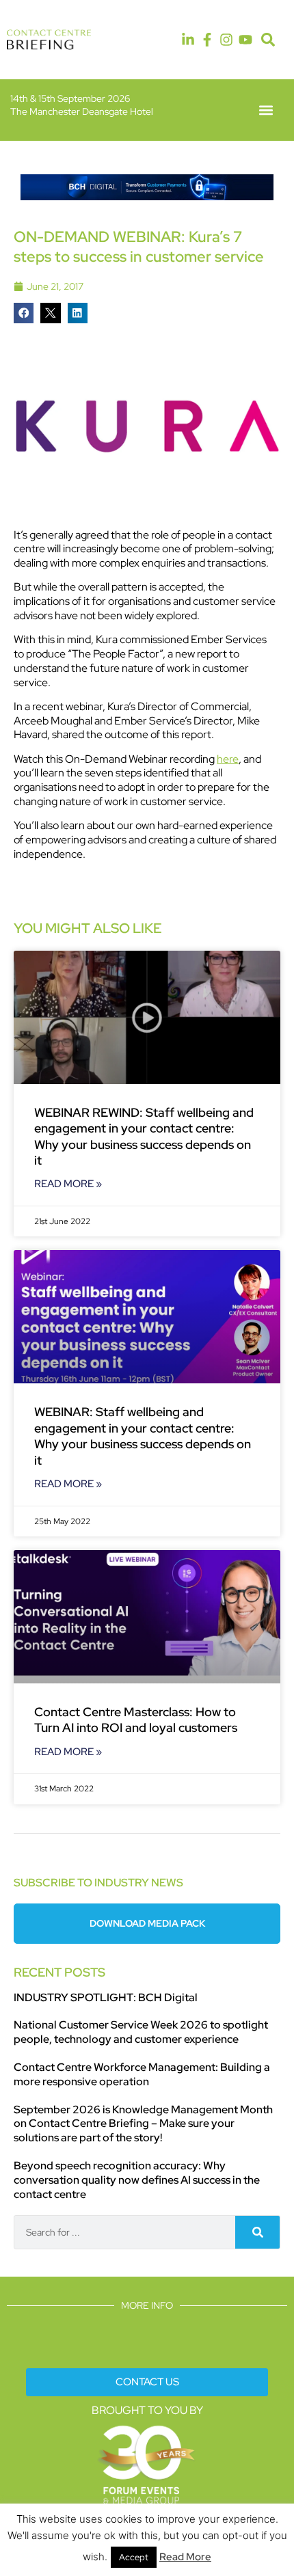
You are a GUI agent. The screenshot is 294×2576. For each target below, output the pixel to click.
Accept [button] (134, 2557)
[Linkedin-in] (188, 40)
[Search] (257, 2232)
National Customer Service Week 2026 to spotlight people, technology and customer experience (141, 2032)
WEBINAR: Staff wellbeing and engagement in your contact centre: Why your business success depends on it (143, 1436)
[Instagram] (226, 40)
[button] (268, 40)
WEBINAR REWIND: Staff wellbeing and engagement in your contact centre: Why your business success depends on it (144, 1136)
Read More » (68, 1184)
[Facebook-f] (207, 40)
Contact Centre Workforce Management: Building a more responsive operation (142, 2074)
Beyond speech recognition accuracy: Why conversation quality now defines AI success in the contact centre (137, 2180)
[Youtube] (245, 40)
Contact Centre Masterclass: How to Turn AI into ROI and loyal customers (136, 1720)
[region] (147, 187)
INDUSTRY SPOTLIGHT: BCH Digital (106, 1997)
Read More (185, 2557)
